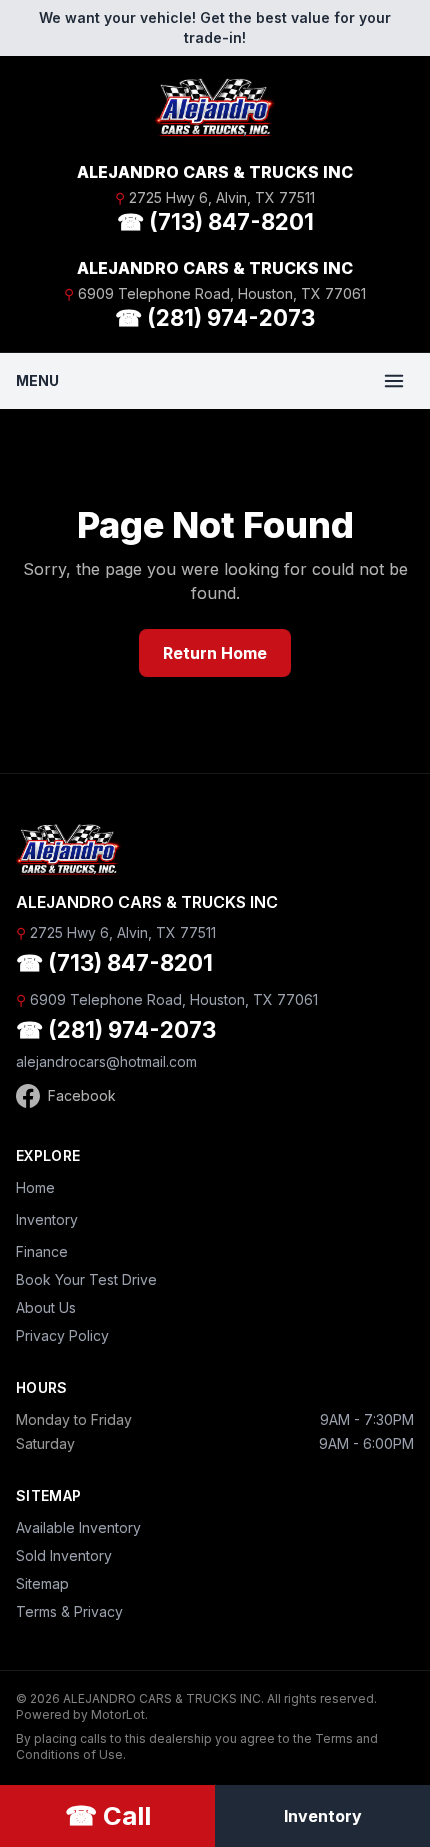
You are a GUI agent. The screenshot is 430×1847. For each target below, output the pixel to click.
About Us (46, 1307)
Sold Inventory (64, 1555)
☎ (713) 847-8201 (215, 221)
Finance (42, 1251)
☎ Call (108, 1815)
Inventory (47, 1219)
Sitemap (42, 1583)
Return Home (215, 653)
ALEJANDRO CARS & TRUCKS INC (215, 172)
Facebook (82, 1095)
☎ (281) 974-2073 (215, 317)
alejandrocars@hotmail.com (106, 1061)
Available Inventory (78, 1527)
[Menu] (394, 381)
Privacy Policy (62, 1335)
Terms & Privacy (69, 1611)
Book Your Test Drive (86, 1279)
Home (35, 1187)
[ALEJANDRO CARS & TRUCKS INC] (215, 108)
